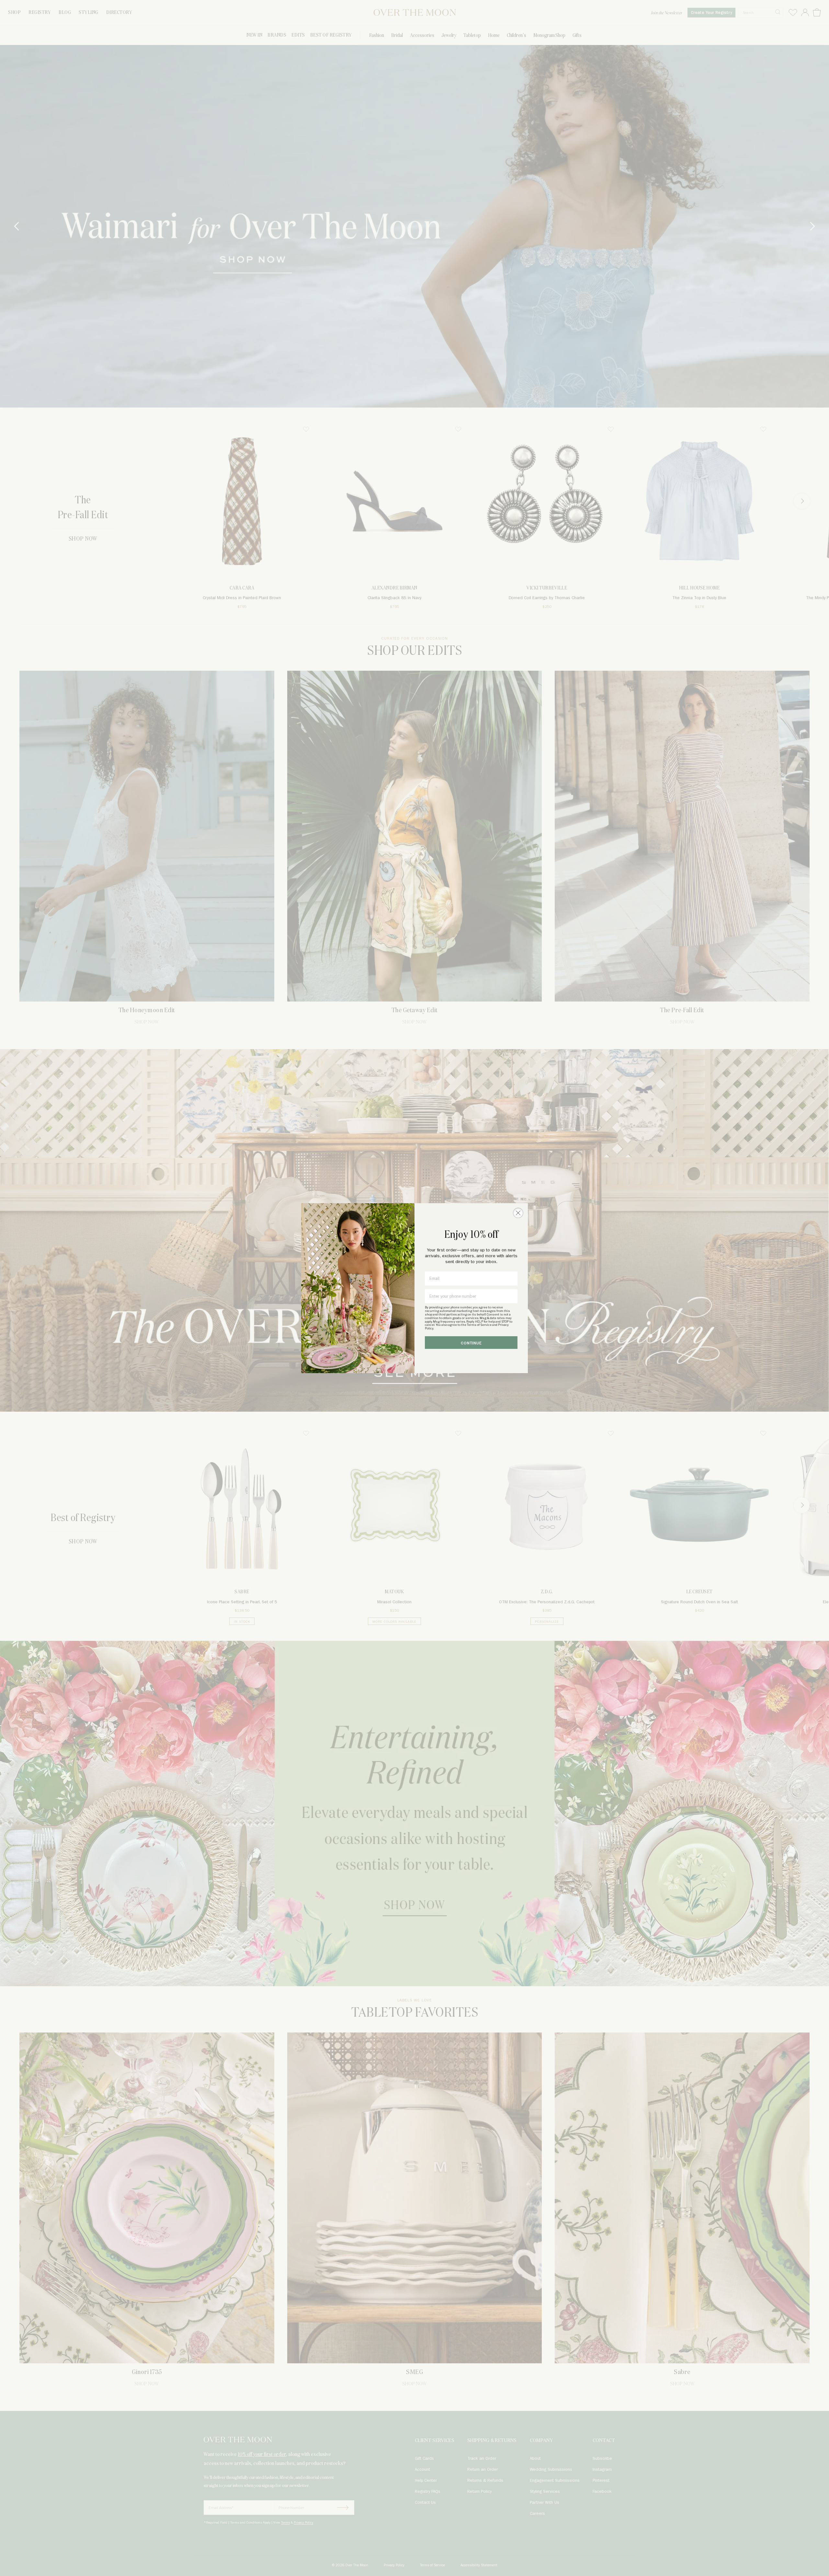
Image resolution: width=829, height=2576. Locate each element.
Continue (471, 1343)
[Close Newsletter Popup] (518, 1213)
